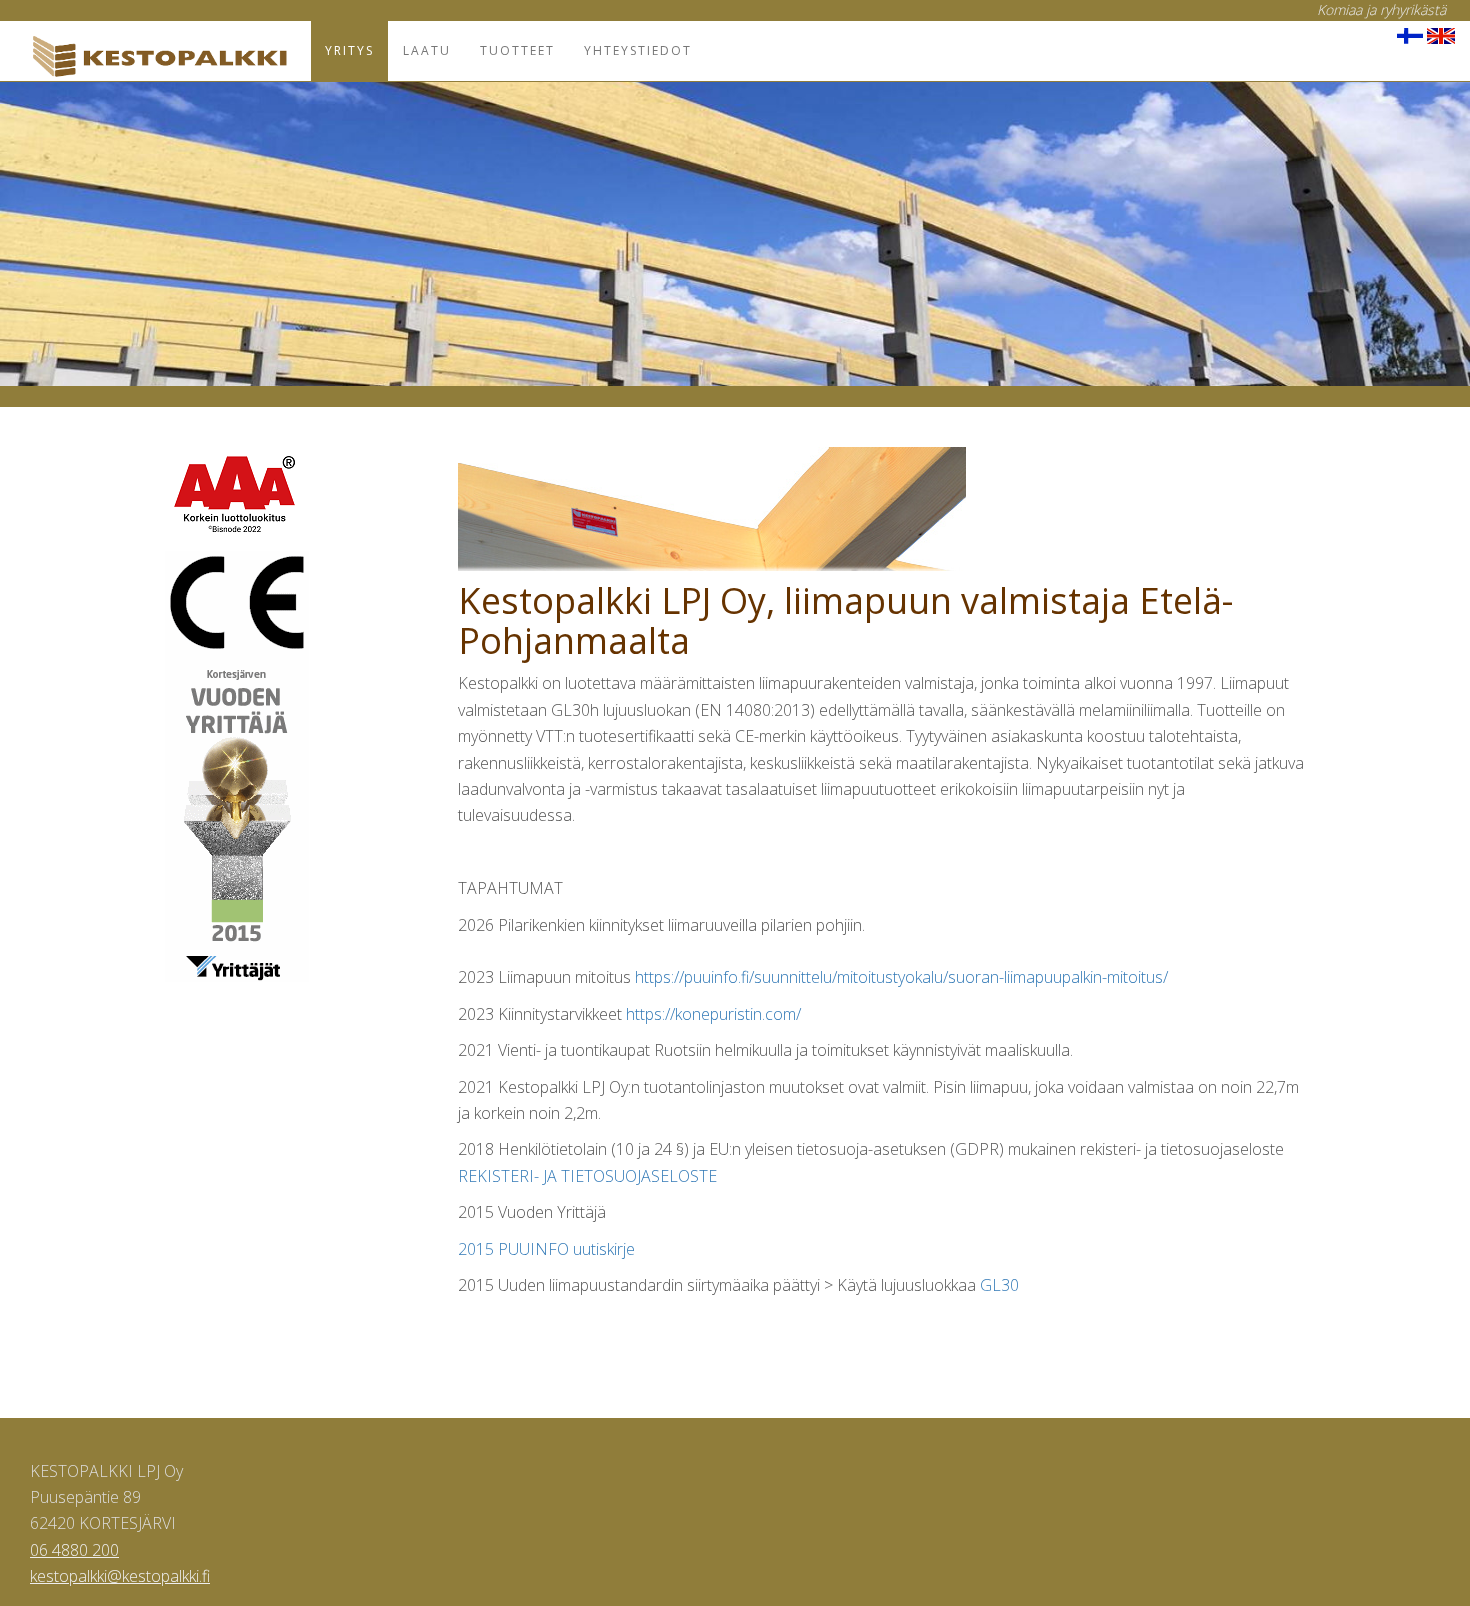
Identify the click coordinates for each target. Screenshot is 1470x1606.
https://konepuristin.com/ (713, 1014)
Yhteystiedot (638, 50)
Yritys (349, 50)
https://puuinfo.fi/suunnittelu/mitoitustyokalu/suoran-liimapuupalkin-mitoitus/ (901, 977)
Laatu (427, 50)
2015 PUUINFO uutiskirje (546, 1249)
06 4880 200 (74, 1550)
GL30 (999, 1285)
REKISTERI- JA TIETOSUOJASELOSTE (587, 1176)
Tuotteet (517, 50)
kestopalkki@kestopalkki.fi (120, 1576)
